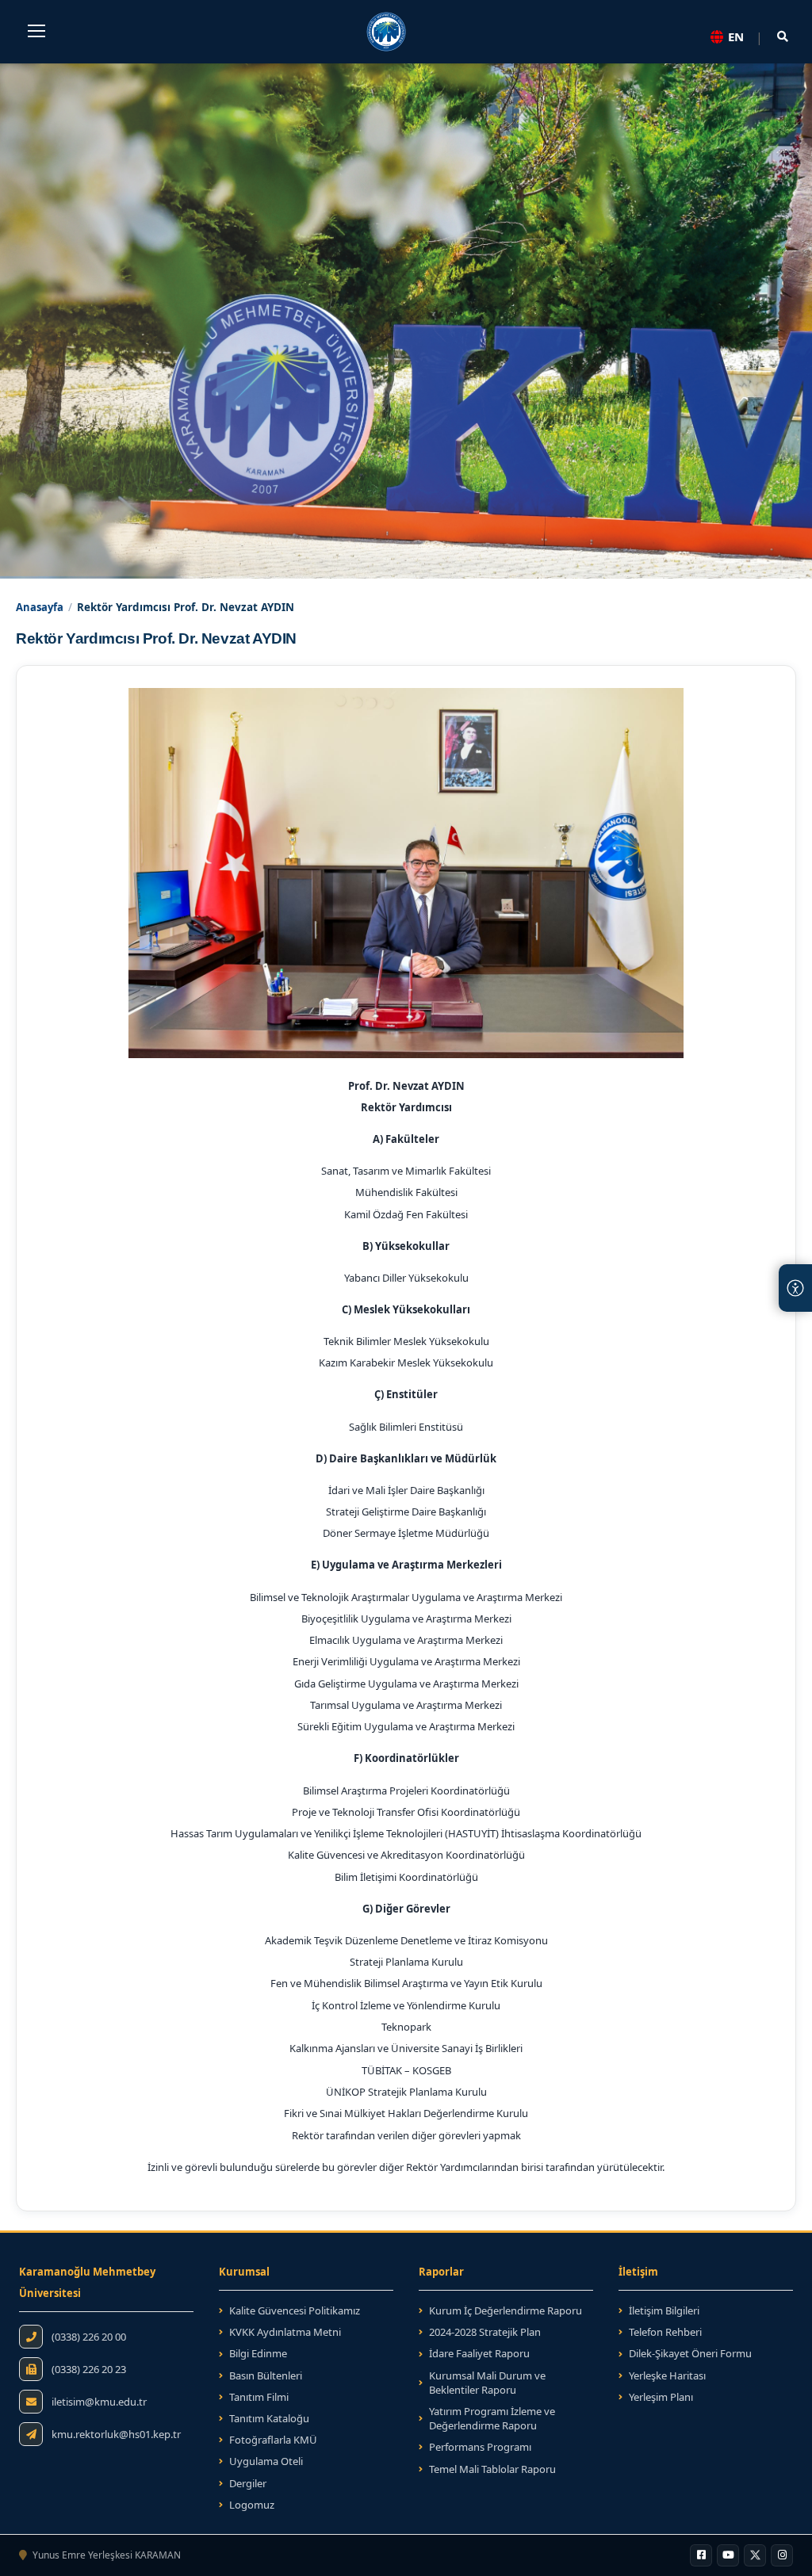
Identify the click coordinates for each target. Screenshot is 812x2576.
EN (736, 36)
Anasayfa (40, 607)
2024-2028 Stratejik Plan (480, 2332)
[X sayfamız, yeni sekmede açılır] (755, 2555)
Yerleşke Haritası (667, 2375)
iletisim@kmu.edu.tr (99, 2402)
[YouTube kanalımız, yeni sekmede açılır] (728, 2555)
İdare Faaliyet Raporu (479, 2353)
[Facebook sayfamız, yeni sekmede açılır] (701, 2555)
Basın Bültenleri (266, 2375)
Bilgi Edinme (258, 2353)
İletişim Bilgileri (664, 2310)
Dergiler (248, 2483)
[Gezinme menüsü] (36, 31)
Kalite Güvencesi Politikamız (295, 2310)
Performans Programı (480, 2447)
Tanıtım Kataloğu (264, 2418)
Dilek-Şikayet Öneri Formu (690, 2353)
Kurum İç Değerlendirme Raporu (506, 2310)
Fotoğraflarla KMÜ (273, 2440)
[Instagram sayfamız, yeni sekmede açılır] (782, 2555)
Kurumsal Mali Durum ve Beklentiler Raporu (487, 2383)
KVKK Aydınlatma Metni (285, 2332)
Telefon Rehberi (665, 2332)
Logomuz (252, 2505)
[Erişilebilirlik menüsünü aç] (795, 1288)
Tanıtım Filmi (259, 2397)
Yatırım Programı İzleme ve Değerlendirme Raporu (492, 2418)
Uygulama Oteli (266, 2461)
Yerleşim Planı (661, 2397)
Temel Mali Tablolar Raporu (492, 2469)
